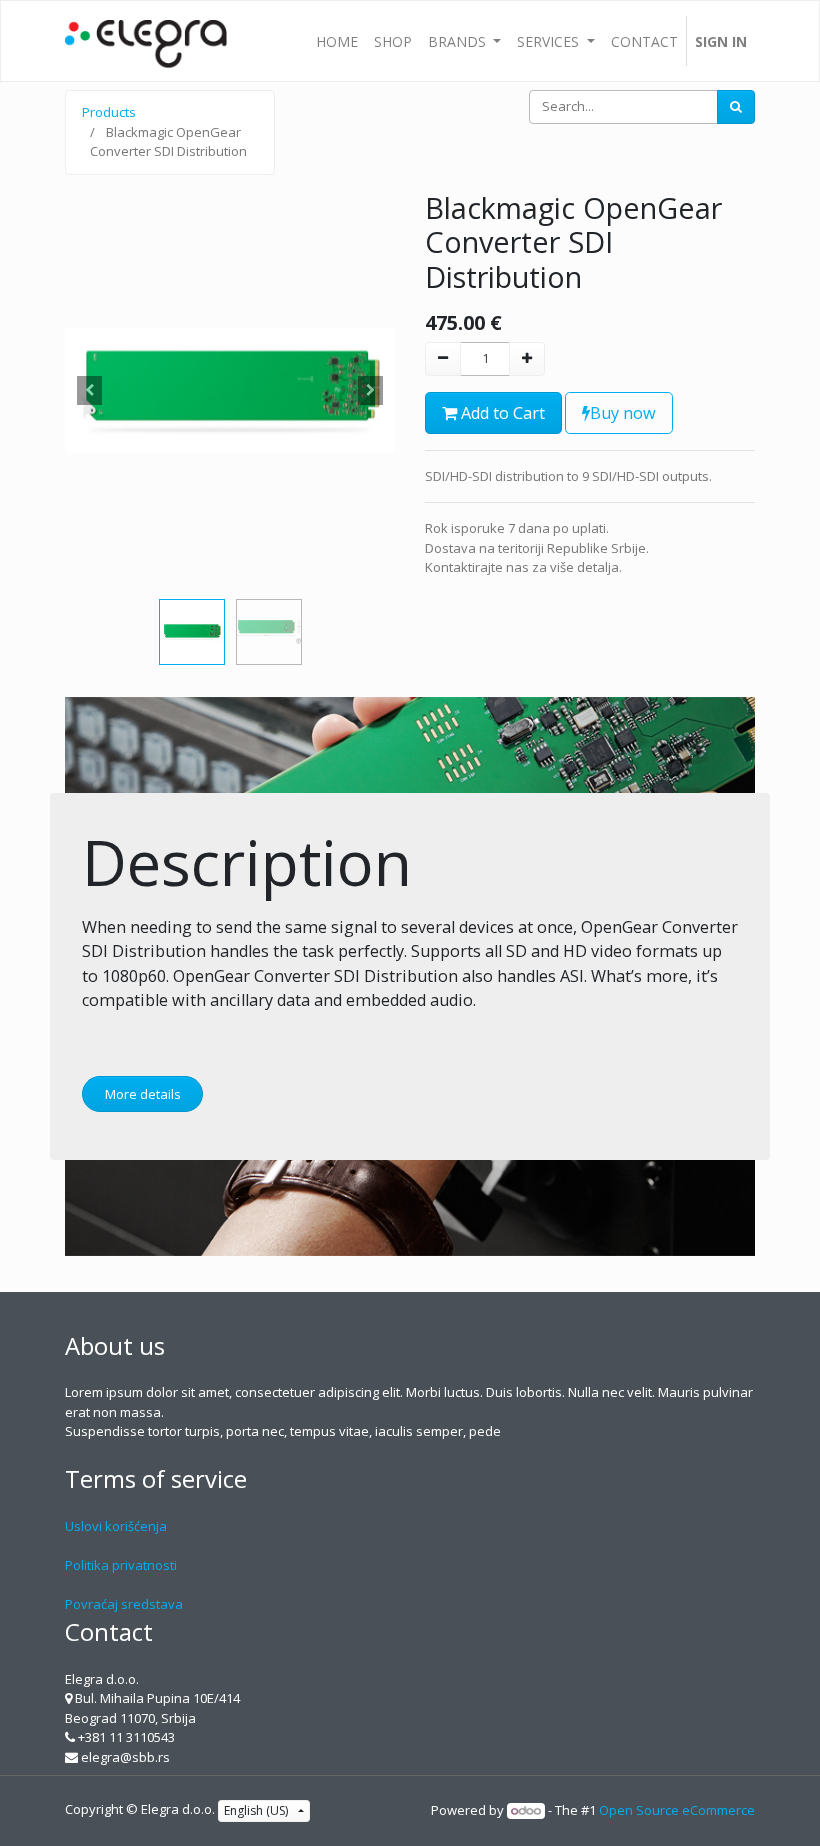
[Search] (736, 107)
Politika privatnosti (121, 1565)
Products (109, 112)
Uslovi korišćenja (116, 1526)
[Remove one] (443, 359)
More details (143, 1094)
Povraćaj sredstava (124, 1604)
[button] (90, 391)
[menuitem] (337, 41)
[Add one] (527, 359)
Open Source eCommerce (677, 1810)
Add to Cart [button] (501, 413)
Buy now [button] (623, 413)
